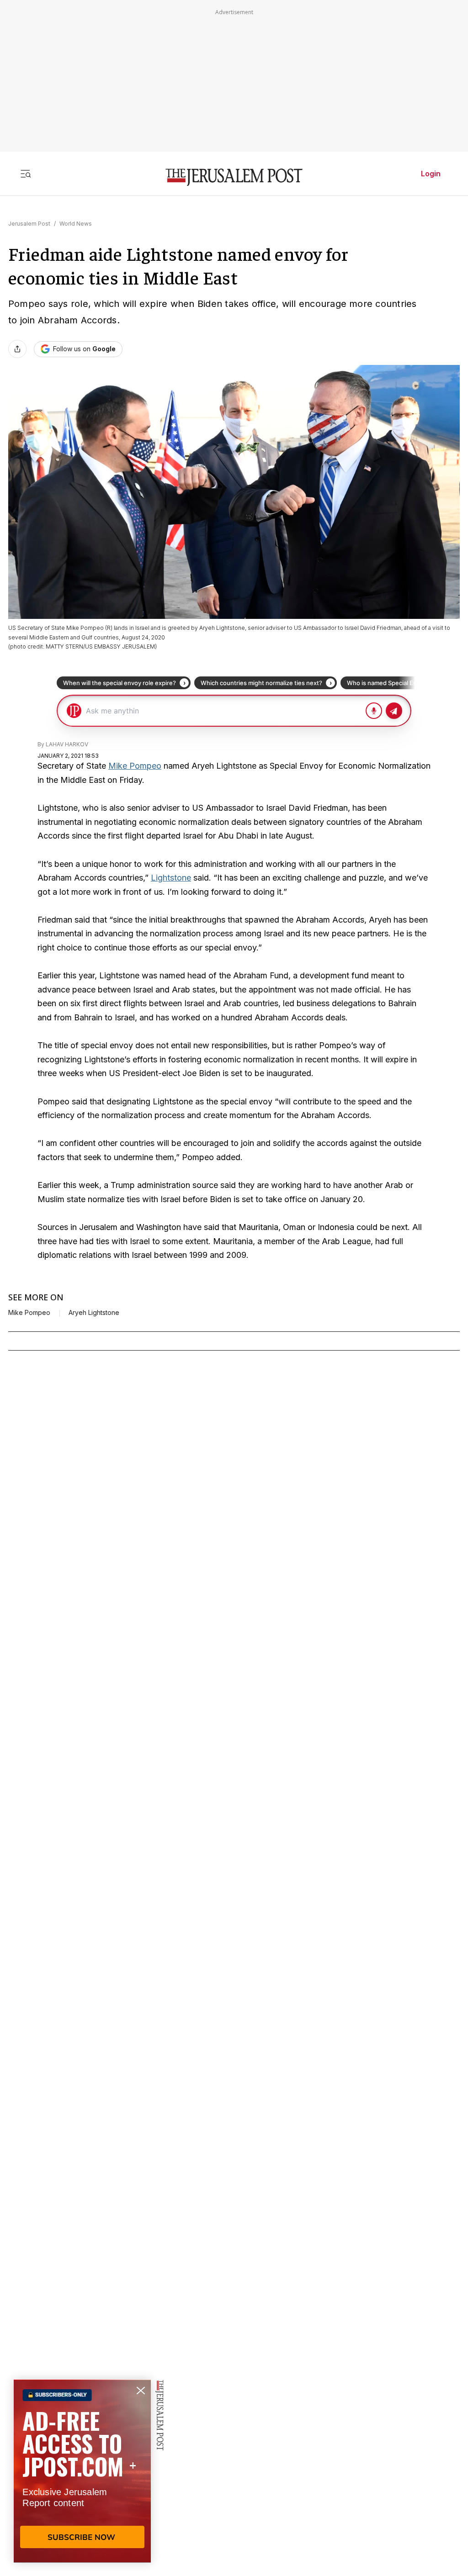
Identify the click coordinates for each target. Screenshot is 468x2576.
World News (76, 224)
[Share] (17, 349)
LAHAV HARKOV (67, 744)
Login (431, 174)
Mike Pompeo (135, 766)
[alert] (82, 2471)
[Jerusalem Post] (234, 177)
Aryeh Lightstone (94, 1313)
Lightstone (171, 878)
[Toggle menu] (26, 174)
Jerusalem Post (29, 224)
